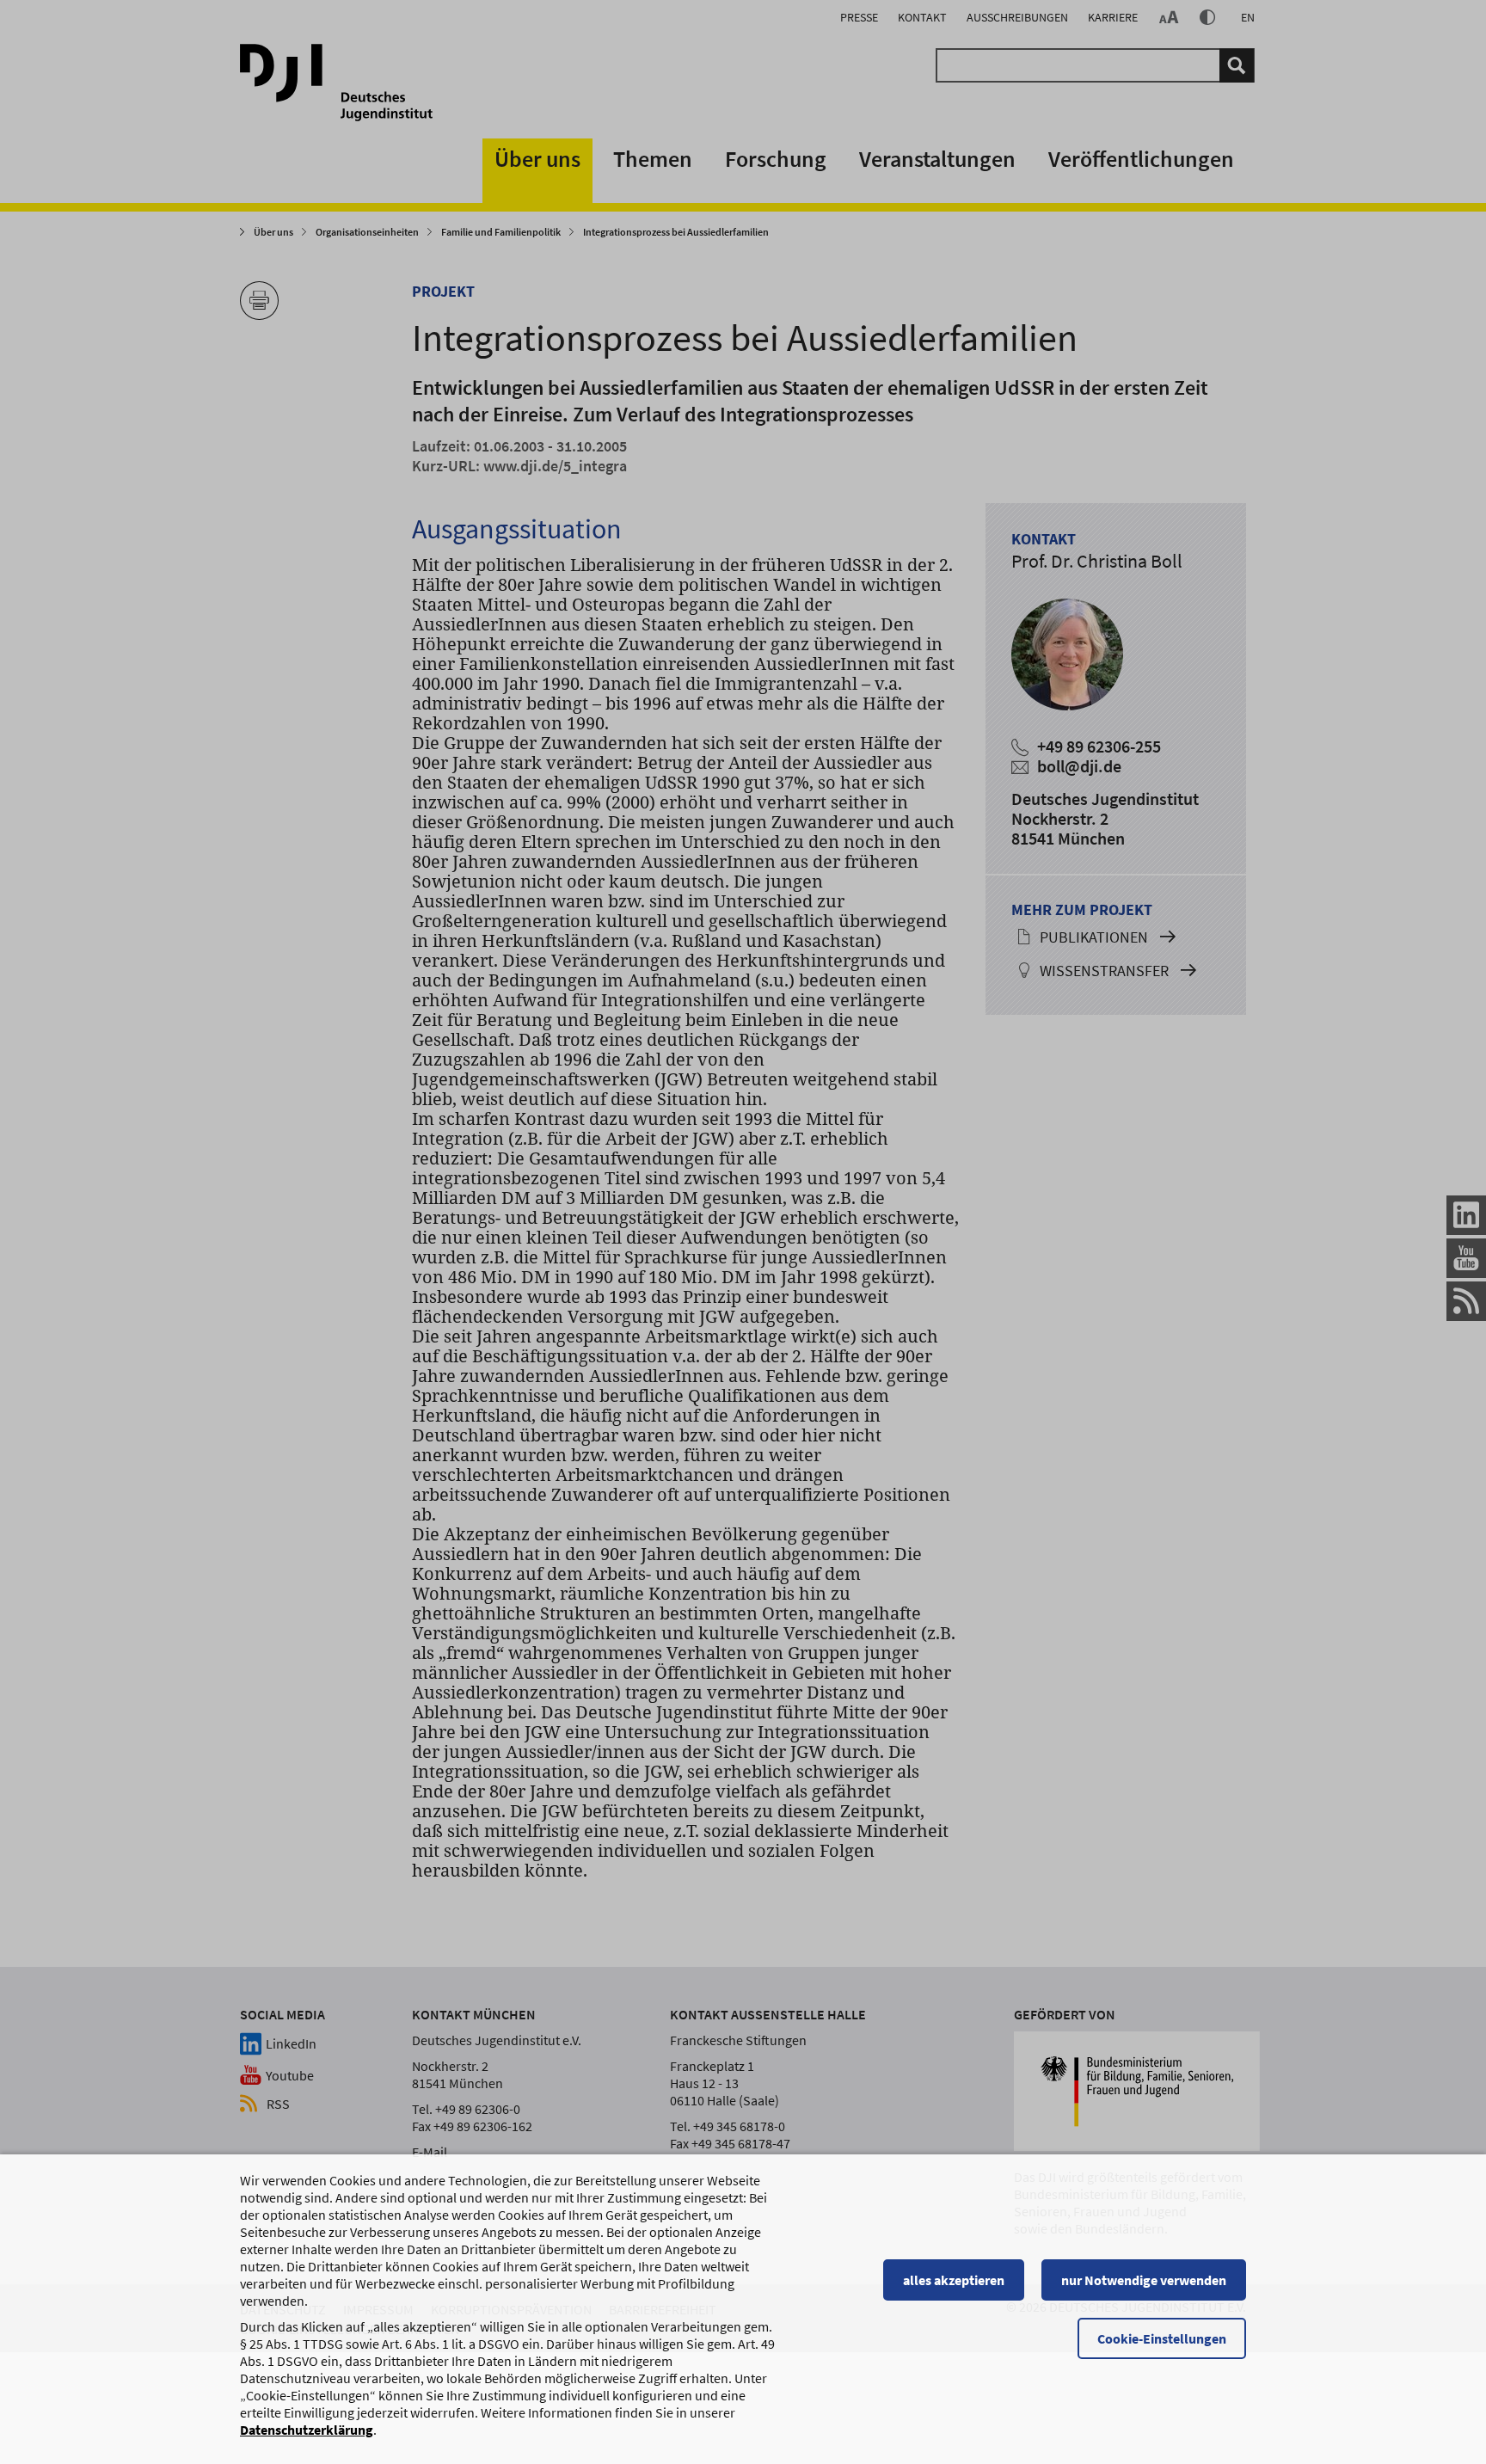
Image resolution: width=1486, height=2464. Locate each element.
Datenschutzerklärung (307, 2430)
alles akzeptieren (954, 2280)
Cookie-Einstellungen (1162, 2338)
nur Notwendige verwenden (1144, 2280)
